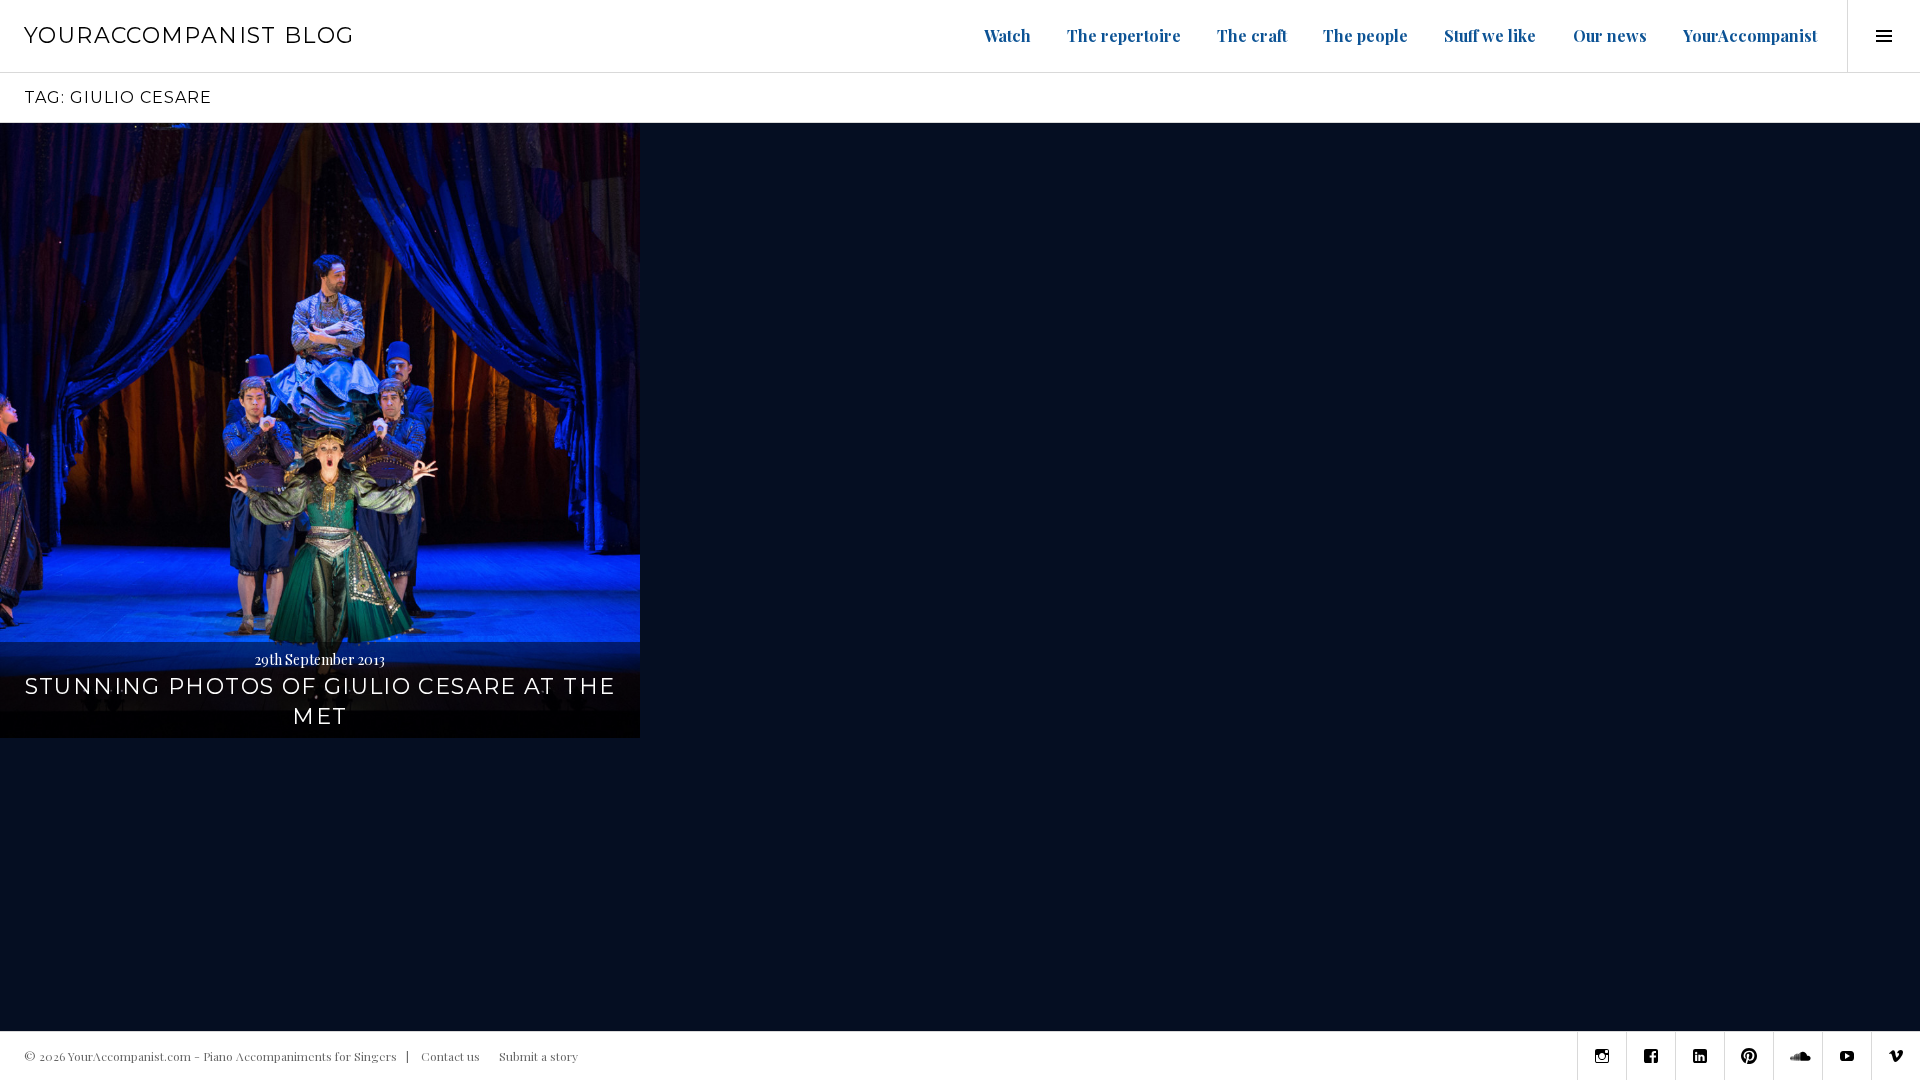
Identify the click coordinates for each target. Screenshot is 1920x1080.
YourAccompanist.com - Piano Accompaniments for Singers (232, 1056)
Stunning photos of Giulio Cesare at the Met (320, 701)
